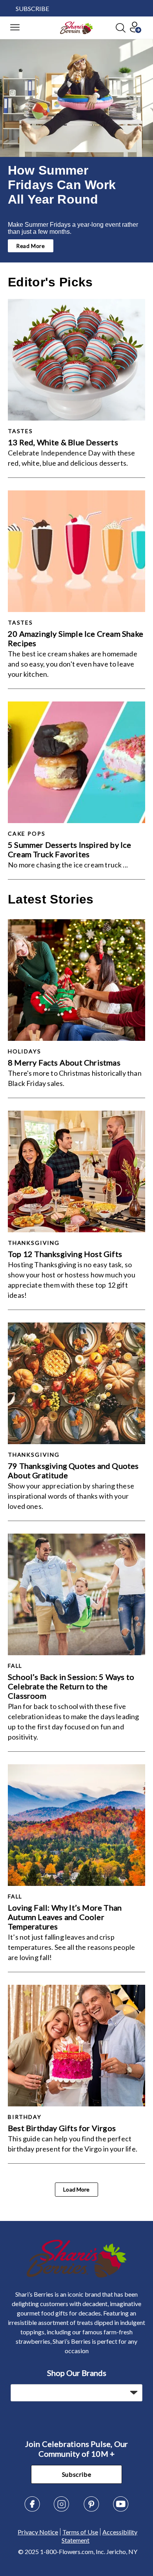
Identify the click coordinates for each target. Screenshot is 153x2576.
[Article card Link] (76, 360)
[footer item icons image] (77, 2275)
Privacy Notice (38, 2532)
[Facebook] (32, 2510)
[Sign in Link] (135, 30)
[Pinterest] (91, 2510)
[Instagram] (62, 2510)
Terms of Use (80, 2532)
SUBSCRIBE (32, 8)
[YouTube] (121, 2510)
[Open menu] (15, 28)
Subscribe (77, 2474)
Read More (31, 246)
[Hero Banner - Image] (76, 98)
